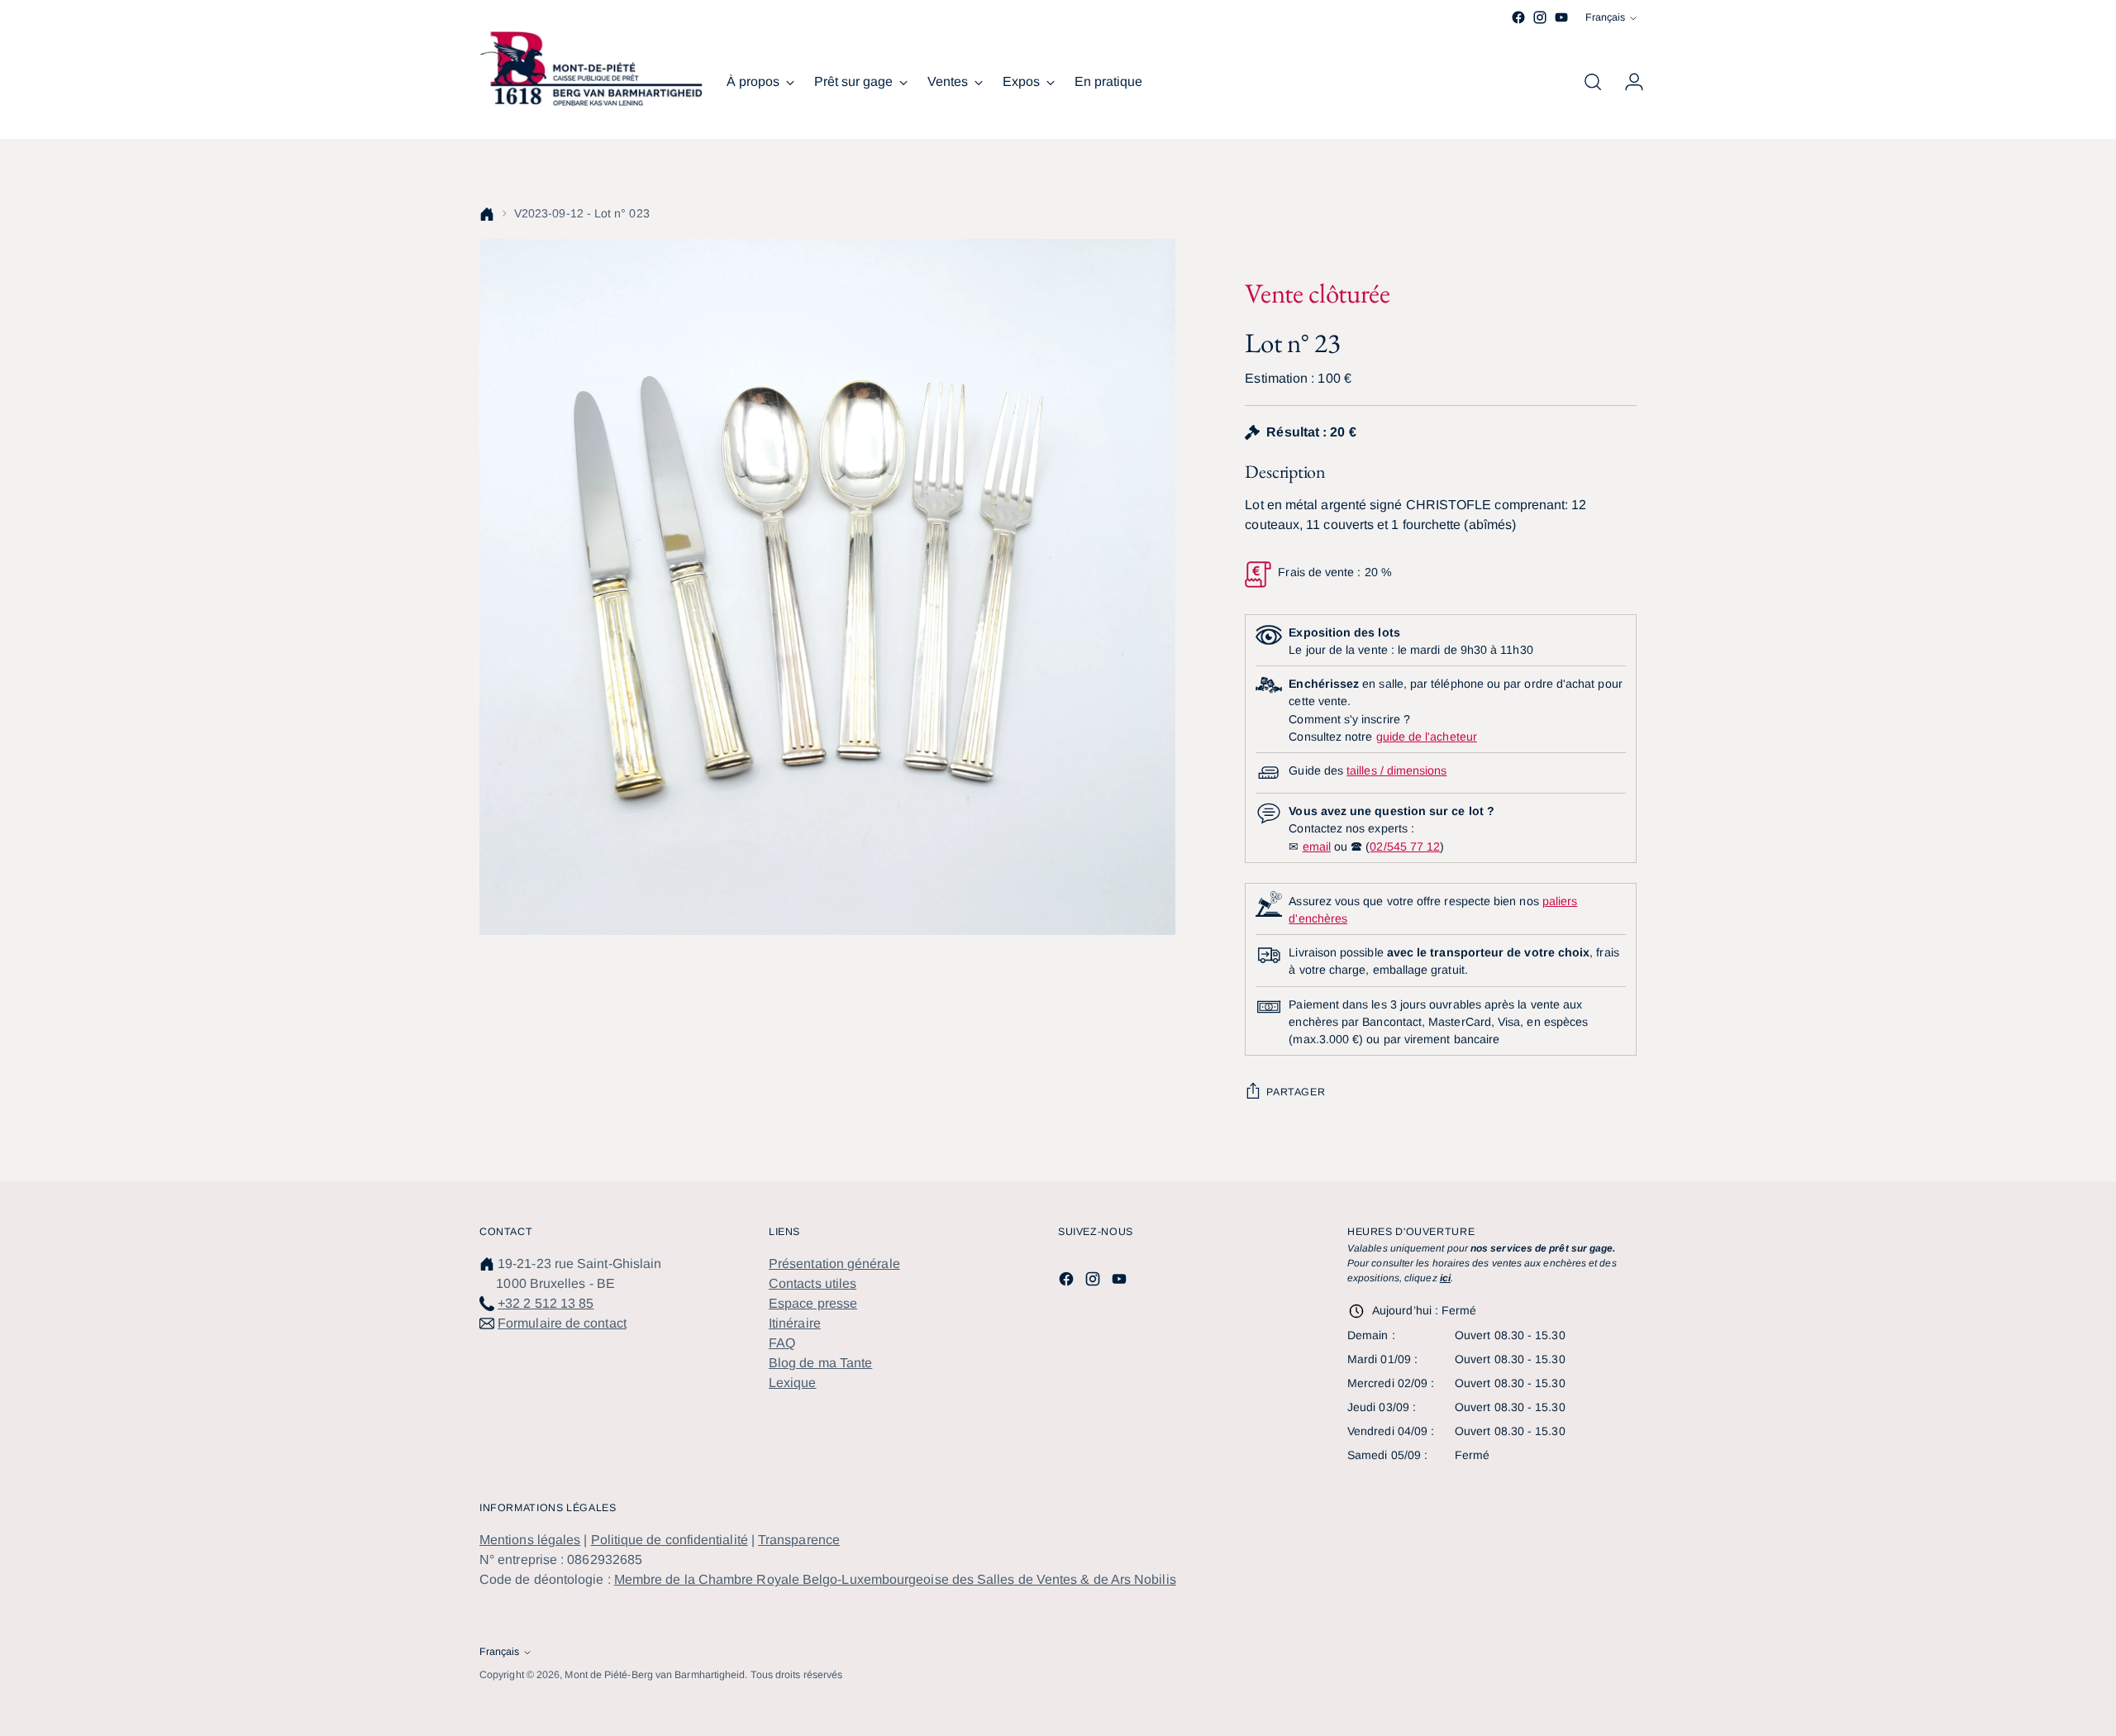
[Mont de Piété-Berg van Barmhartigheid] (591, 69)
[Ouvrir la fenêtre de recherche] (1593, 82)
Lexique (793, 1383)
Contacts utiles (813, 1283)
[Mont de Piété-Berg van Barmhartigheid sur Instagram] (1540, 17)
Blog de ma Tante (820, 1363)
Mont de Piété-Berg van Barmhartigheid (655, 1675)
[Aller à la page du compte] (1628, 82)
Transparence (799, 1540)
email (1317, 847)
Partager (1296, 1092)
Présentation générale (834, 1264)
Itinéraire (795, 1323)
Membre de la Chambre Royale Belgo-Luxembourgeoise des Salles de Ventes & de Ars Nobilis (895, 1579)
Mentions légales (530, 1540)
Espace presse (813, 1303)
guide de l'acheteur (1427, 737)
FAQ (782, 1343)
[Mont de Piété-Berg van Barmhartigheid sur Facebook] (1518, 17)
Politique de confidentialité (670, 1540)
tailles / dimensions (1396, 770)
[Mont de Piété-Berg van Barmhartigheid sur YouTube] (1561, 17)
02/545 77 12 (1405, 847)
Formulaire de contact (562, 1323)
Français (1605, 17)
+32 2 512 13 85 (546, 1303)
